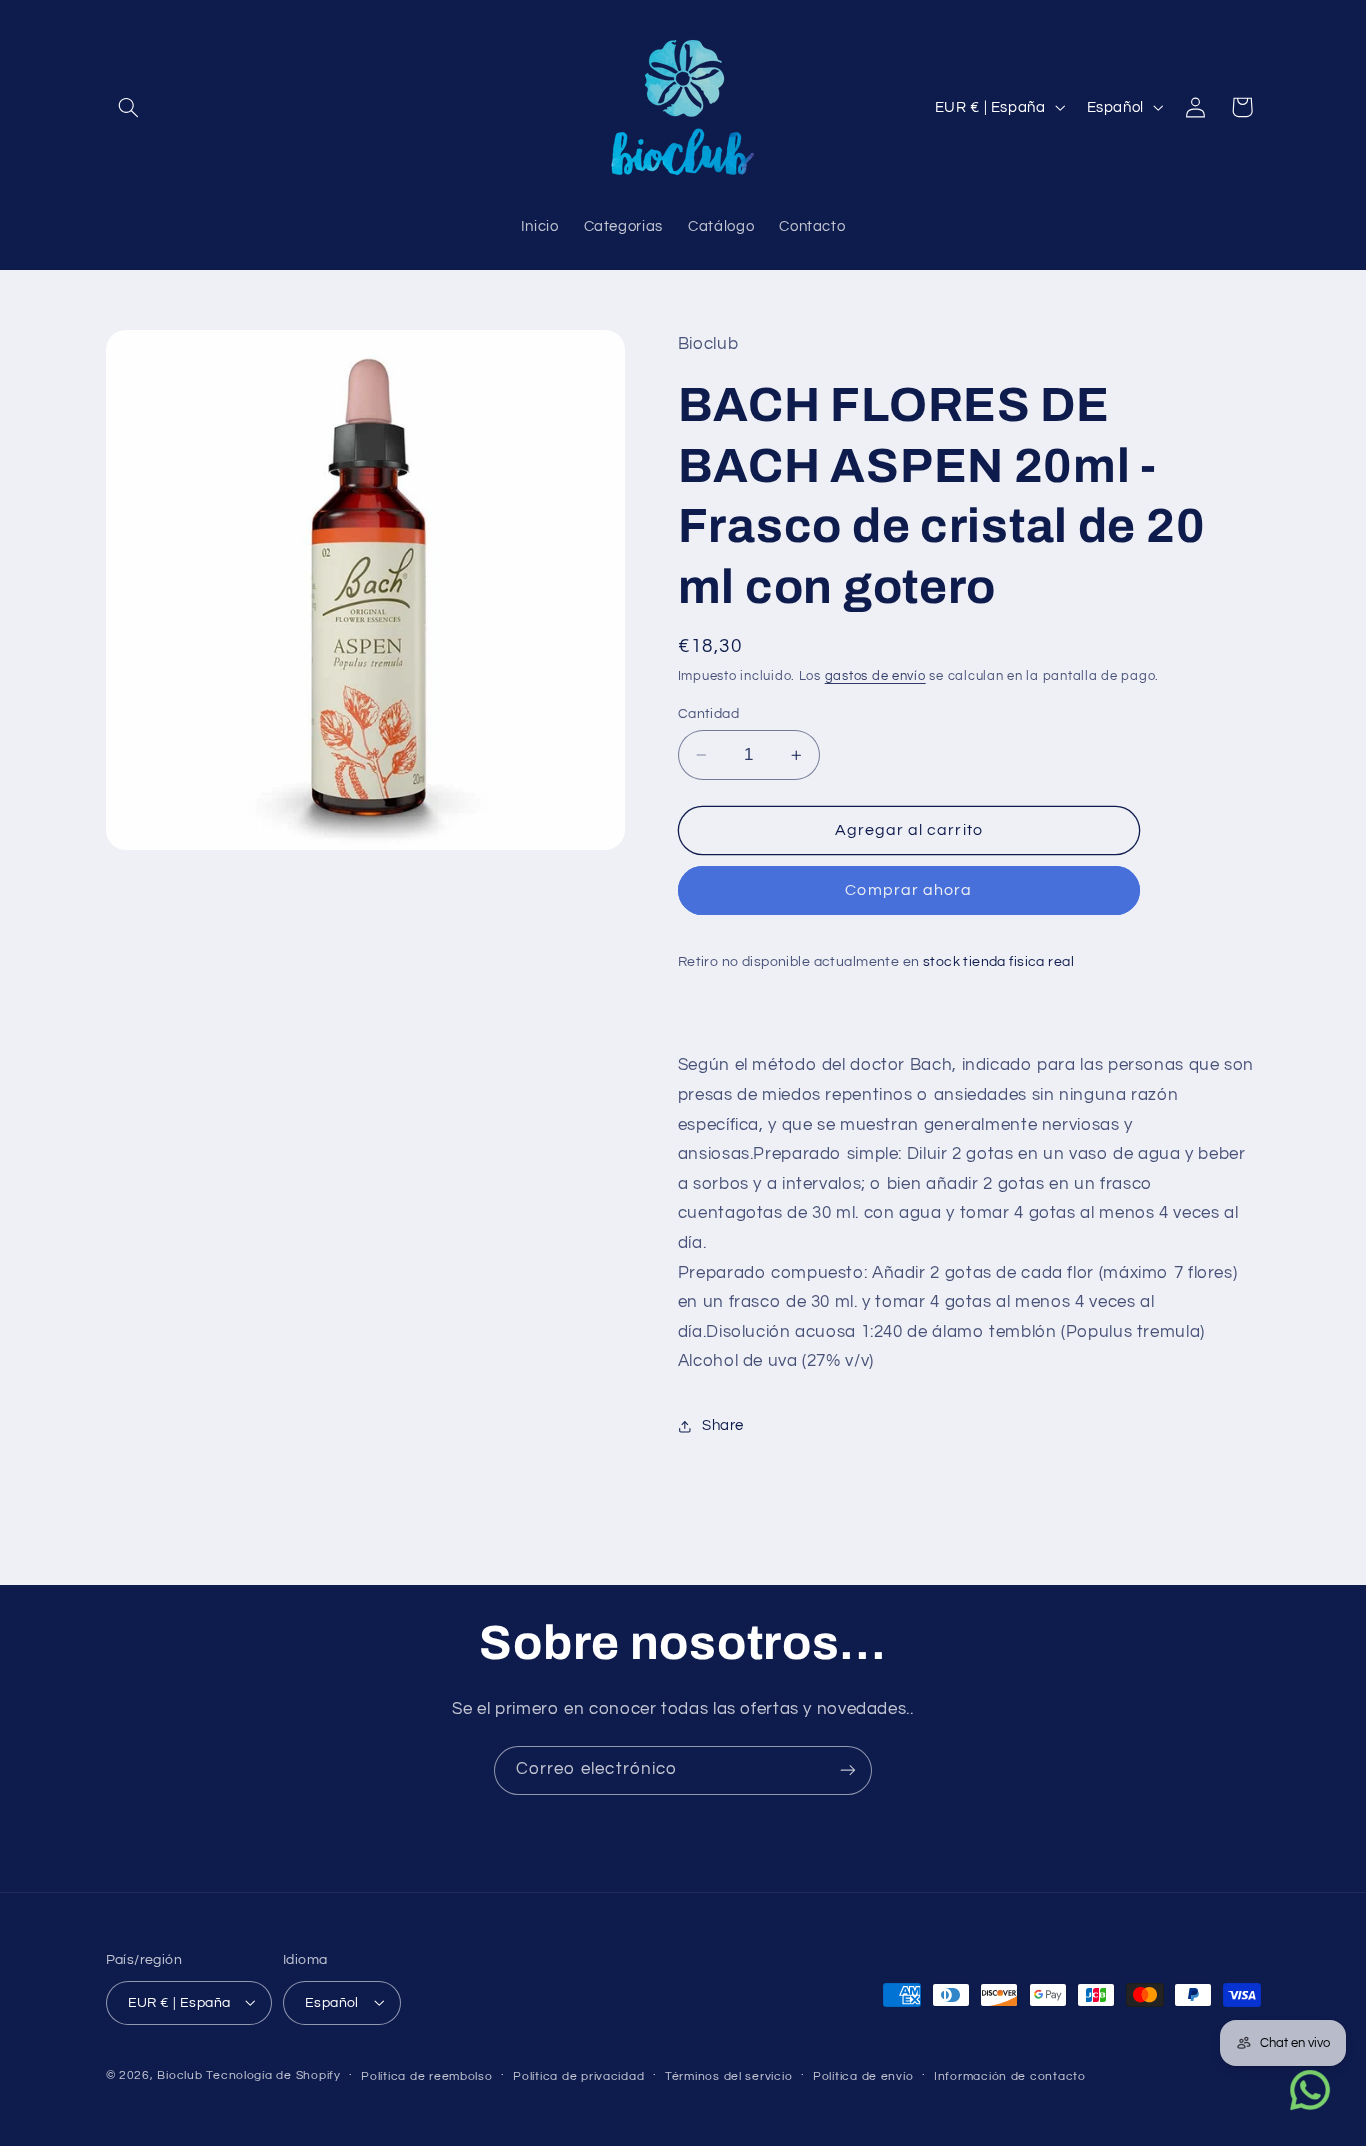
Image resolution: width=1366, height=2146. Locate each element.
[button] (129, 107)
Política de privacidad (578, 2075)
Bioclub (179, 2074)
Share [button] (723, 1426)
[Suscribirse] (848, 1770)
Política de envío (863, 2075)
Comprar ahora (908, 891)
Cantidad (708, 714)
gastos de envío (875, 677)
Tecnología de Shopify (273, 2074)
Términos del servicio (728, 2075)
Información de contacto (1010, 2075)
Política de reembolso (426, 2075)
